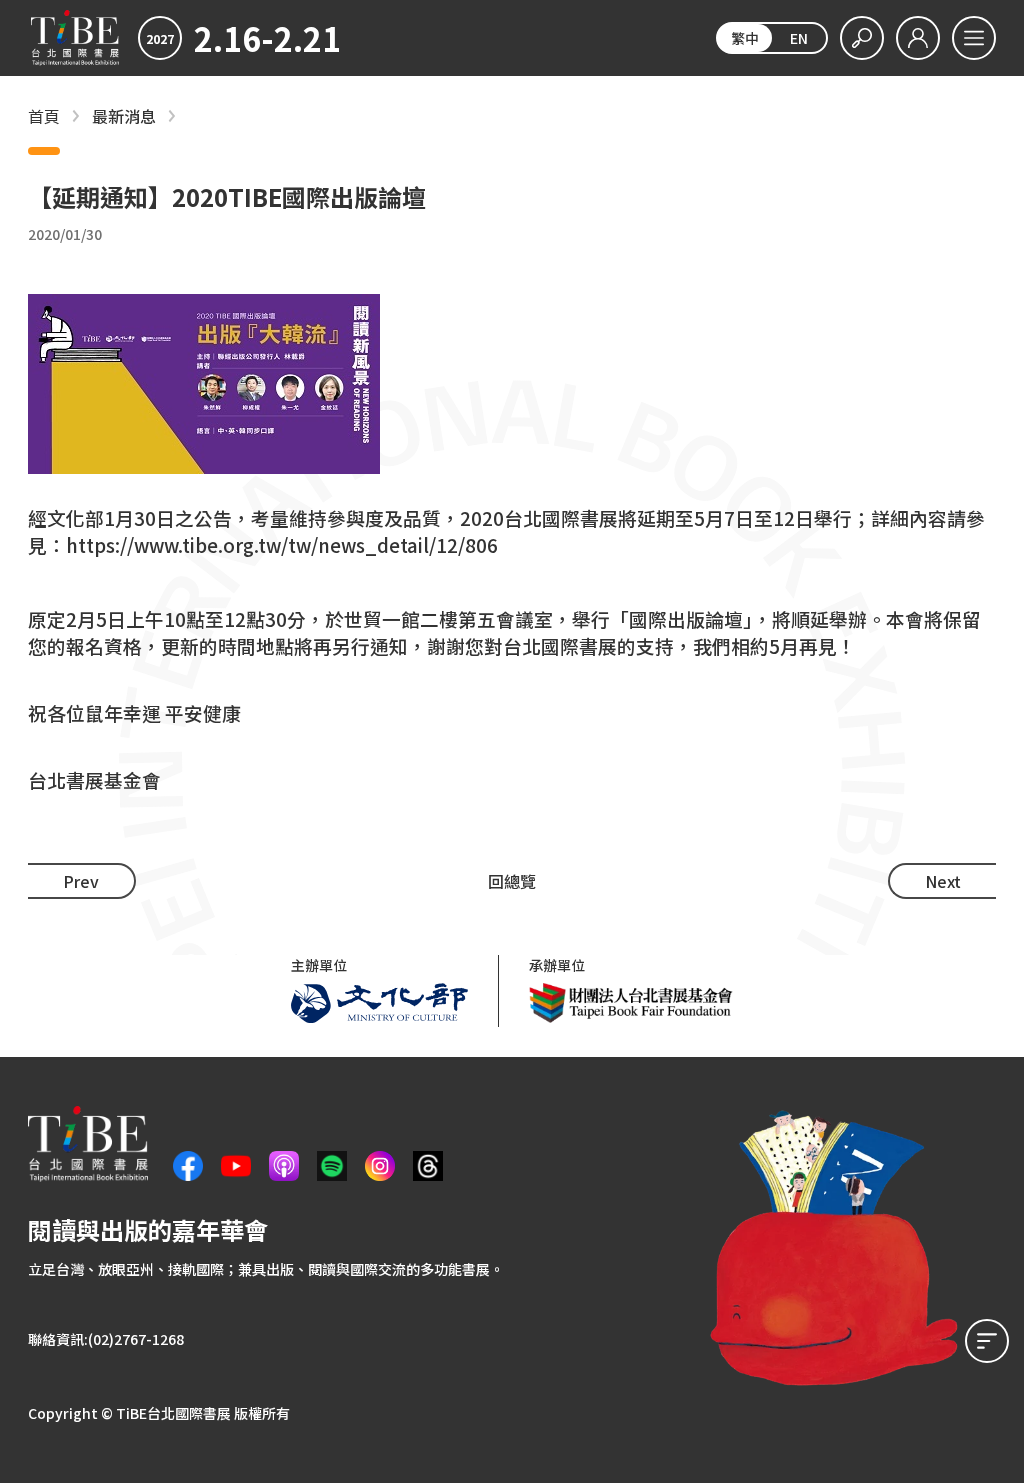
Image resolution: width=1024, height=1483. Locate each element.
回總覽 (512, 881)
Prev (81, 881)
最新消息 (124, 116)
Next (943, 881)
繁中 (745, 38)
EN (799, 38)
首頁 (44, 116)
